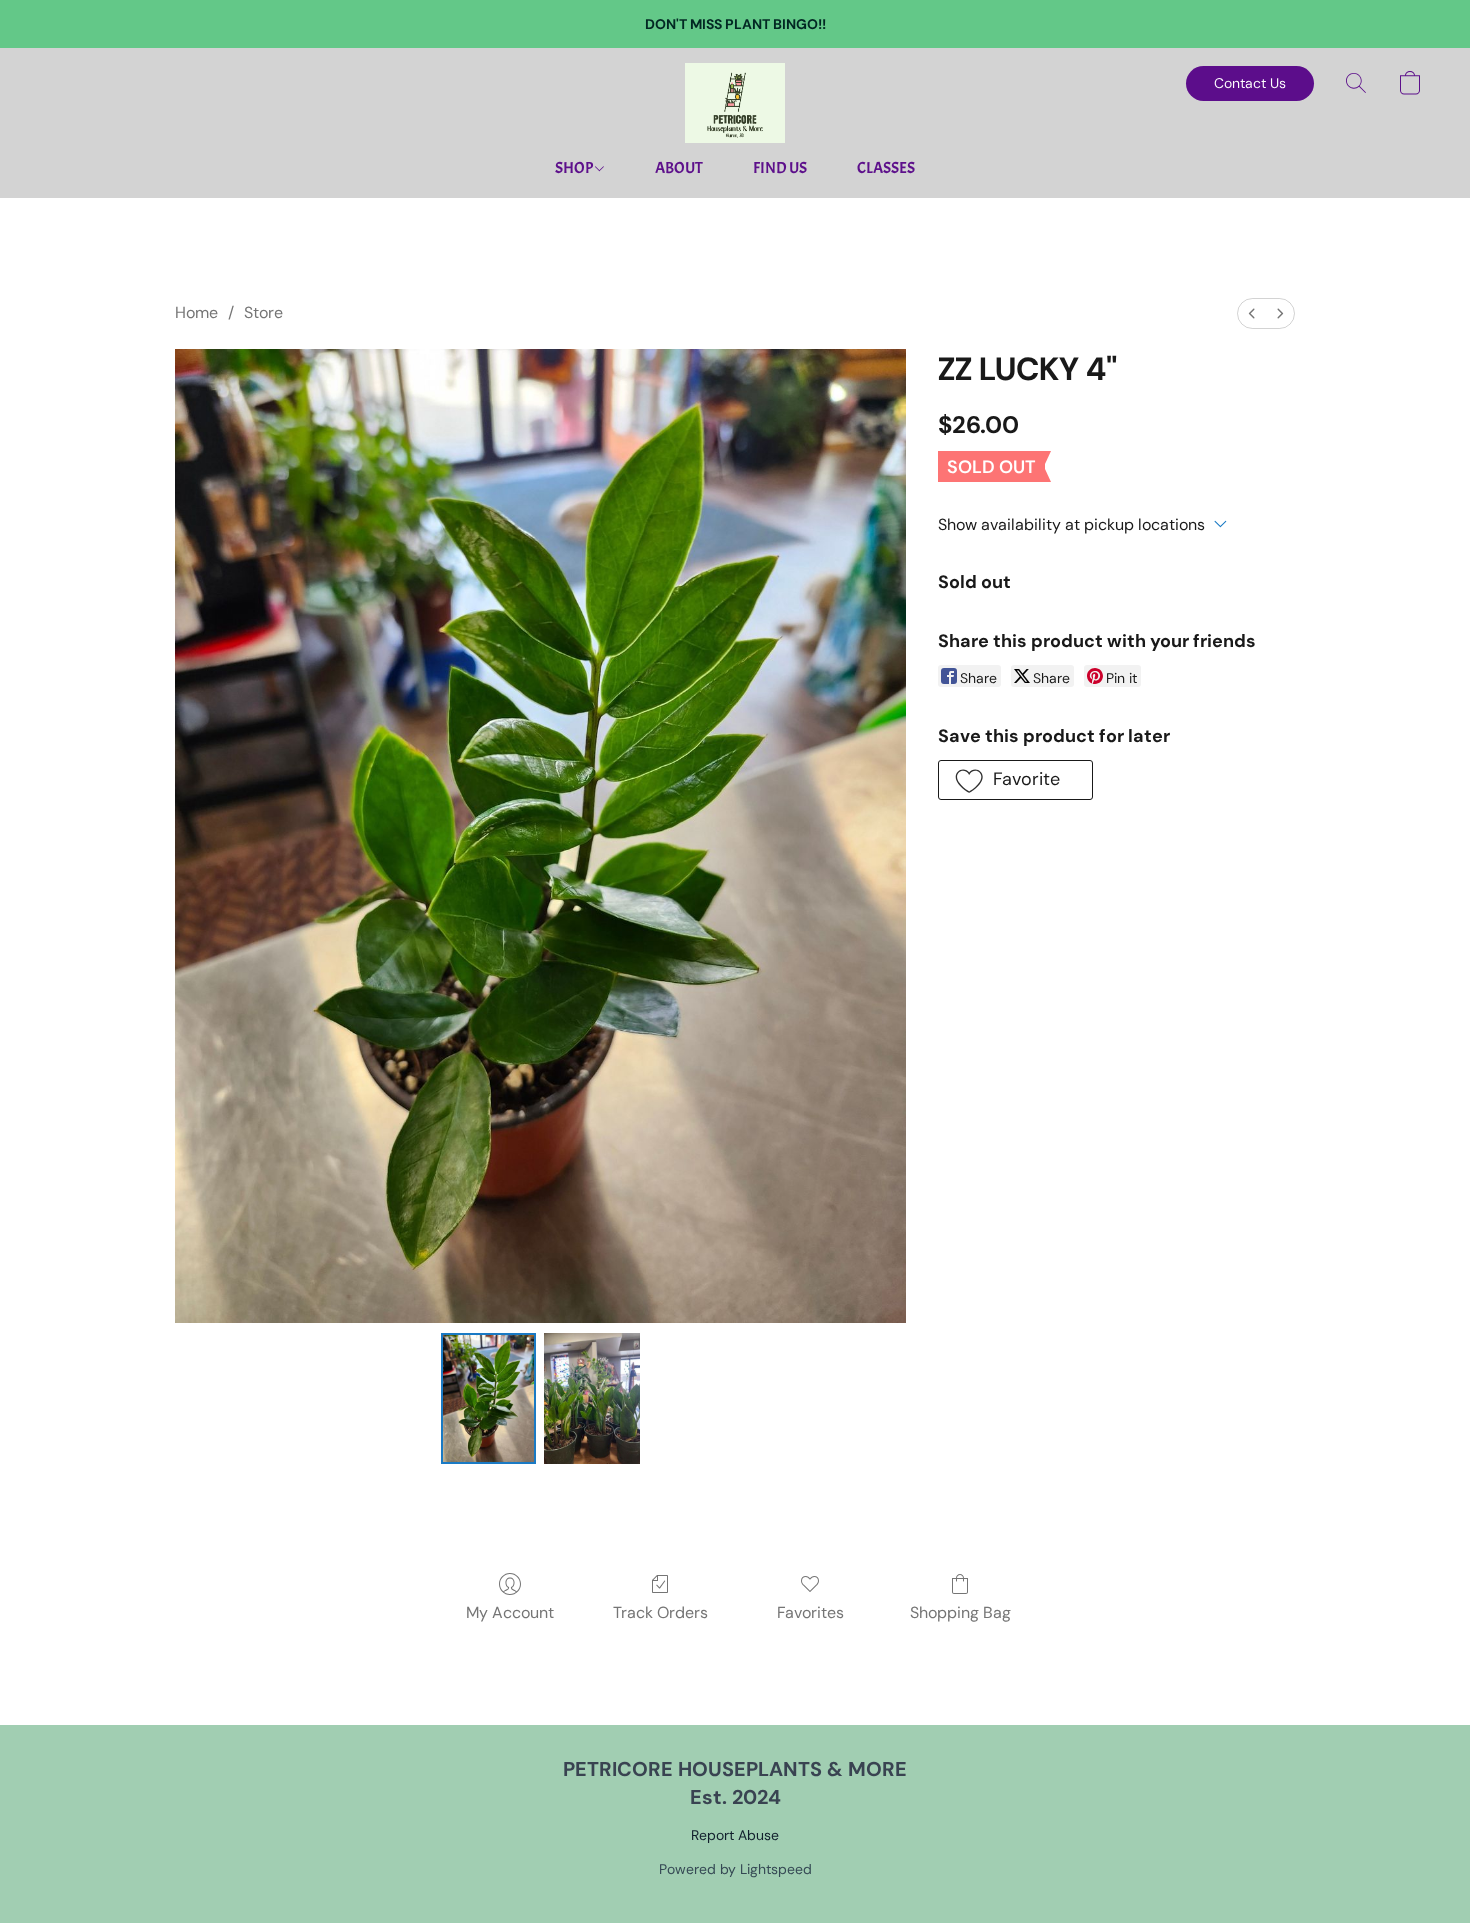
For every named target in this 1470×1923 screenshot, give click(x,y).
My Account (510, 1612)
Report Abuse (735, 1835)
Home (196, 312)
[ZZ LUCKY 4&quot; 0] (489, 1398)
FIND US (780, 168)
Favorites (810, 1612)
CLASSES (886, 168)
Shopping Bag (960, 1612)
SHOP (575, 168)
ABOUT (679, 168)
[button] (735, 103)
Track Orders (660, 1612)
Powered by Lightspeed (735, 1869)
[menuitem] (1252, 313)
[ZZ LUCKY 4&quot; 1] (592, 1398)
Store (263, 312)
